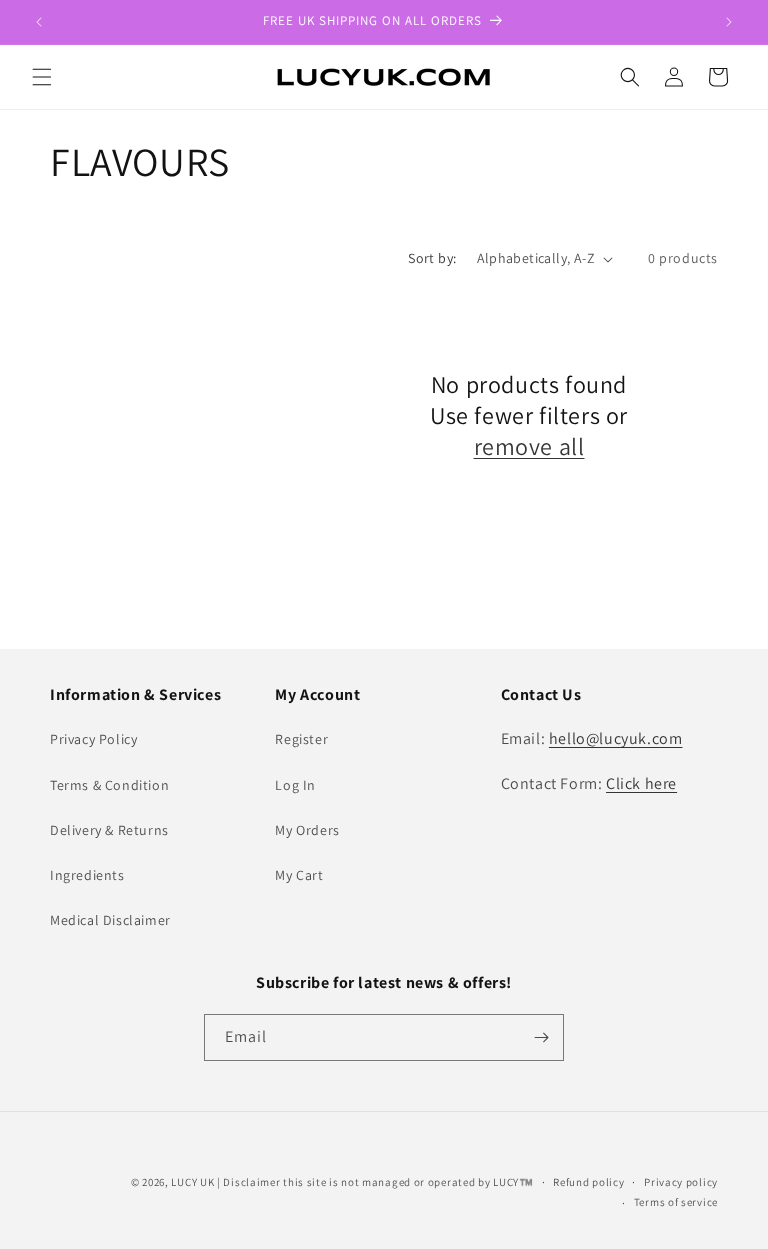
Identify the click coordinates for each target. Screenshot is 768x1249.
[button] (42, 77)
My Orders (307, 830)
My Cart (299, 875)
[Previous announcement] (39, 22)
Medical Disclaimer (110, 920)
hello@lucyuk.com (616, 738)
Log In (295, 785)
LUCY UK (192, 1182)
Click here (641, 783)
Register (301, 739)
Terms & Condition (109, 785)
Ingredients (87, 875)
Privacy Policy (93, 739)
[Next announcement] (729, 22)
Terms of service (676, 1202)
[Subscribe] (541, 1037)
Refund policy (588, 1182)
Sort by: (432, 258)
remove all (529, 446)
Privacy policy (681, 1182)
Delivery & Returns (109, 830)
